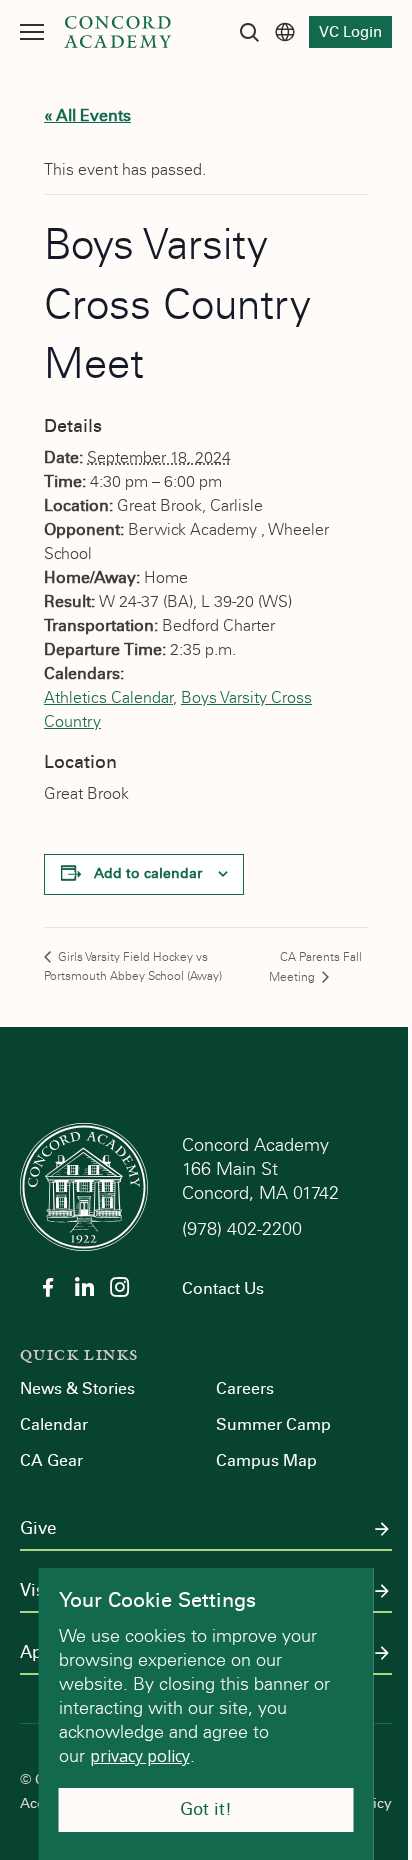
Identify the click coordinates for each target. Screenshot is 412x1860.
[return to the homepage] (84, 1185)
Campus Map (266, 1460)
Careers (245, 1388)
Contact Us (223, 1288)
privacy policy (140, 1756)
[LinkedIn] (84, 1287)
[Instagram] (120, 1287)
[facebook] (48, 1287)
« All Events (87, 115)
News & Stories (77, 1388)
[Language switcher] (285, 32)
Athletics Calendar (108, 697)
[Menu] (32, 32)
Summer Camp (273, 1424)
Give (38, 1529)
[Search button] (249, 32)
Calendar (54, 1424)
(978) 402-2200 (244, 1229)
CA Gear (51, 1460)
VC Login (350, 32)
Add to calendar (148, 873)
